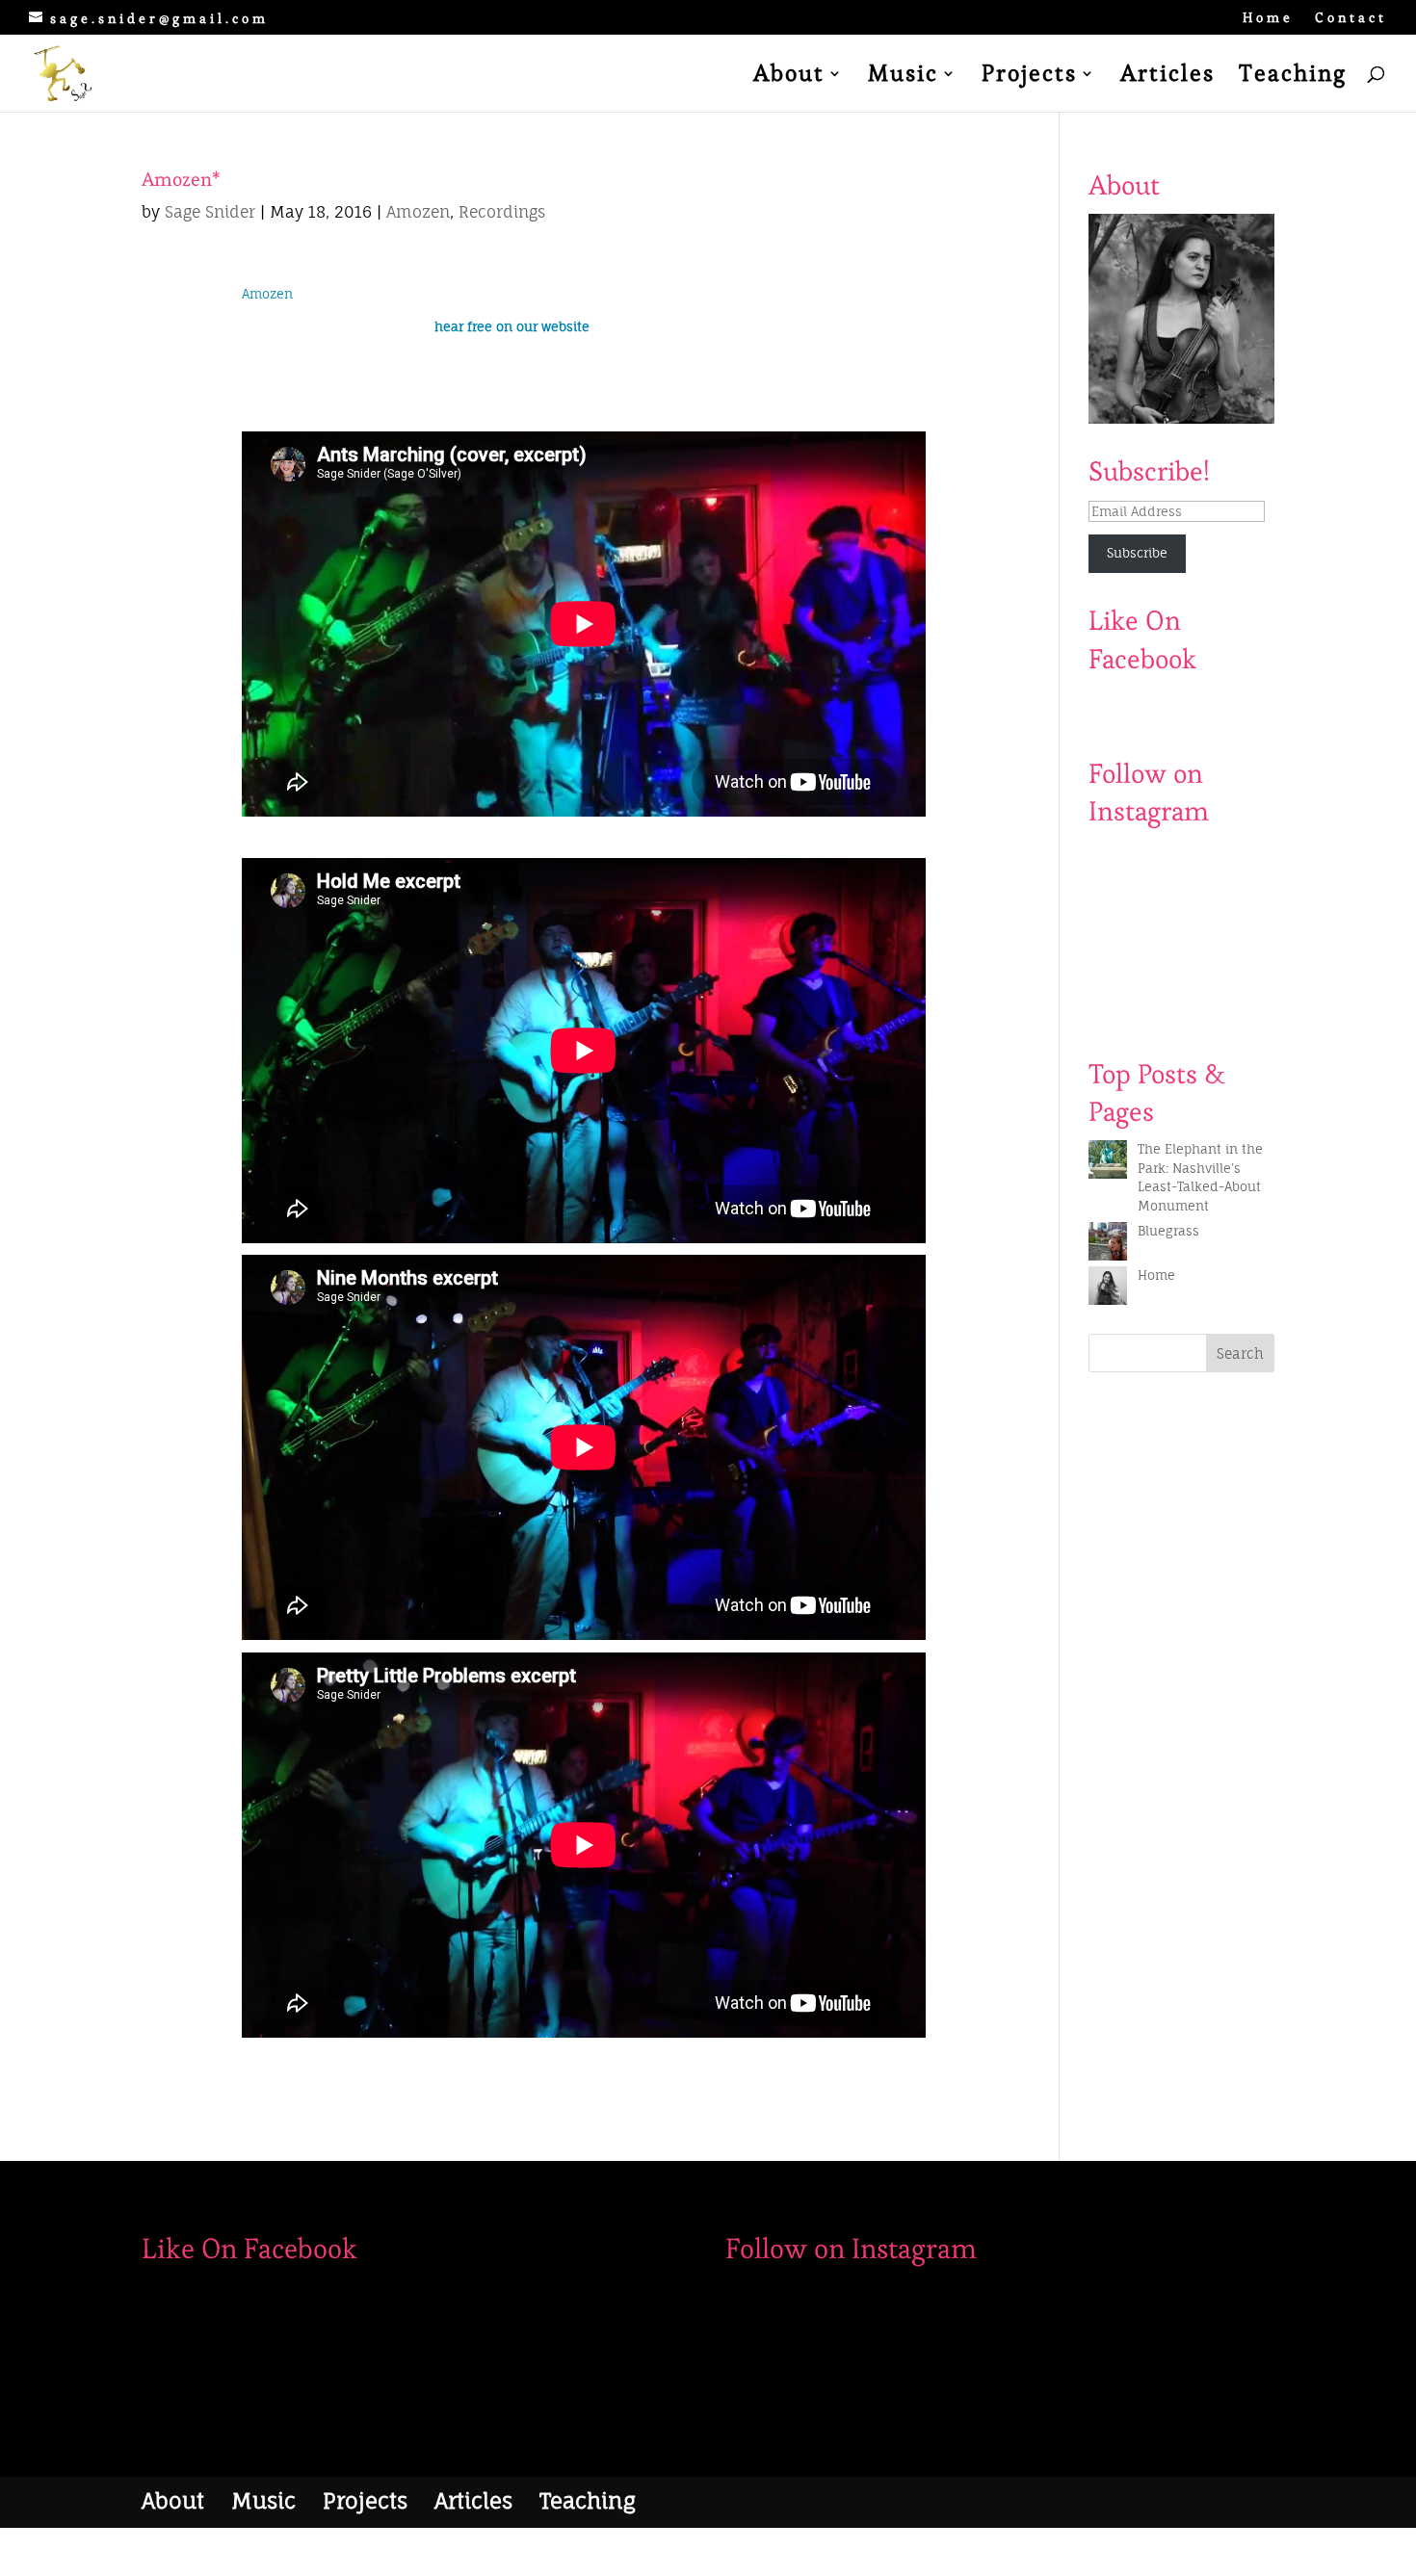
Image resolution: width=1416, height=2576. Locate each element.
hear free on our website (512, 326)
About (789, 77)
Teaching (1293, 77)
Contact (1351, 18)
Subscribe (1137, 553)
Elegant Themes (243, 2551)
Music (903, 77)
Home (1268, 18)
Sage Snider (210, 212)
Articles (1167, 77)
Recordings (502, 212)
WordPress (375, 2551)
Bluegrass (1168, 1231)
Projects (1029, 77)
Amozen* (181, 179)
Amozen (418, 212)
